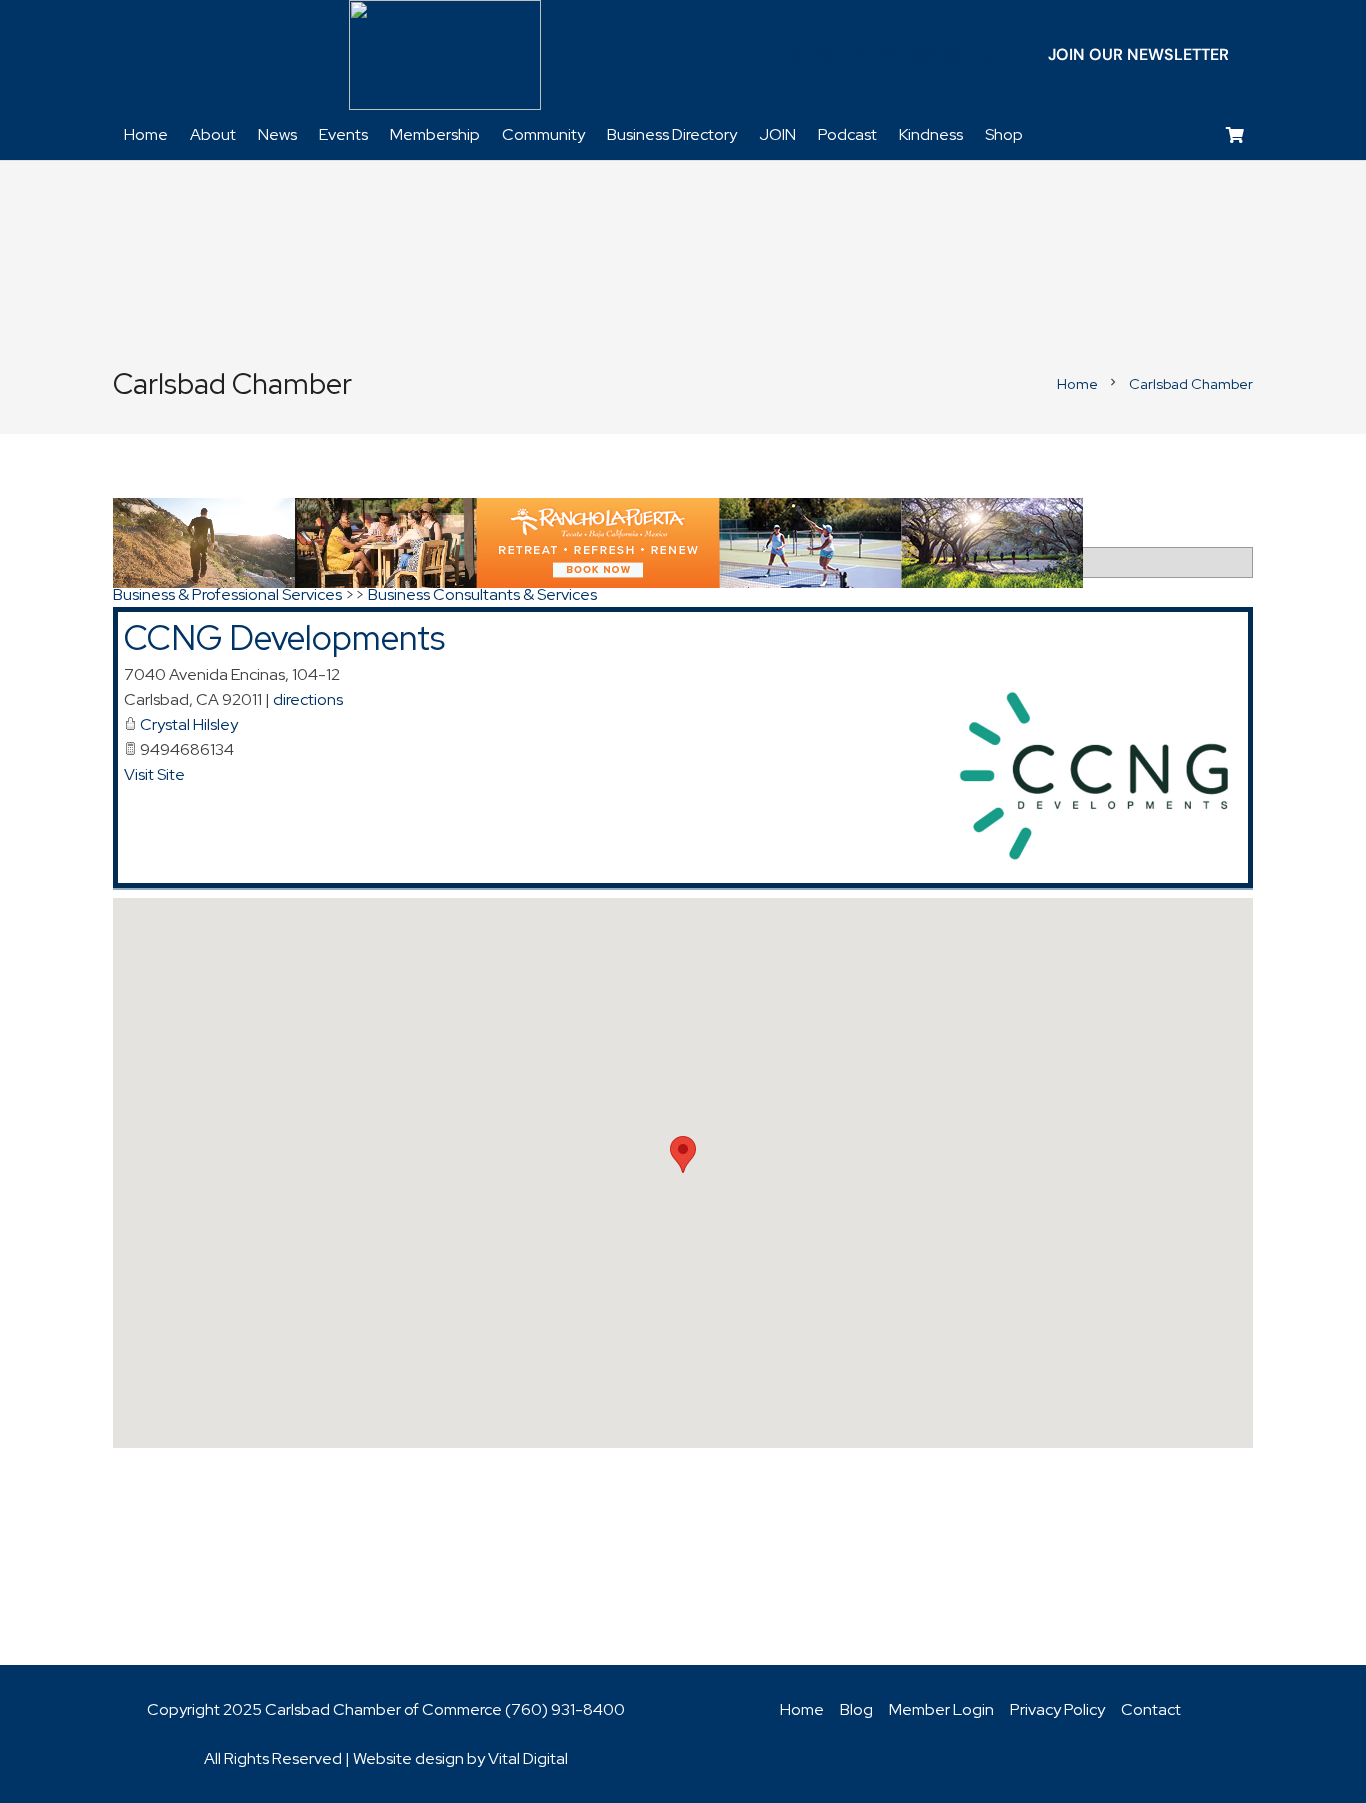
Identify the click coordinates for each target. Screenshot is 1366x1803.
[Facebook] (794, 55)
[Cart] (1235, 135)
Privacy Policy (1057, 1709)
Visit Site (154, 774)
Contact (1151, 1709)
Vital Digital (528, 1758)
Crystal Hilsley (189, 724)
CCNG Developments (284, 637)
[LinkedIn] (858, 55)
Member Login (941, 1709)
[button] (683, 1154)
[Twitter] (826, 55)
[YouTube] (890, 55)
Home (802, 1709)
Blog (856, 1709)
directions (308, 699)
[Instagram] (922, 55)
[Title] (954, 55)
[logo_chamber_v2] (445, 55)
